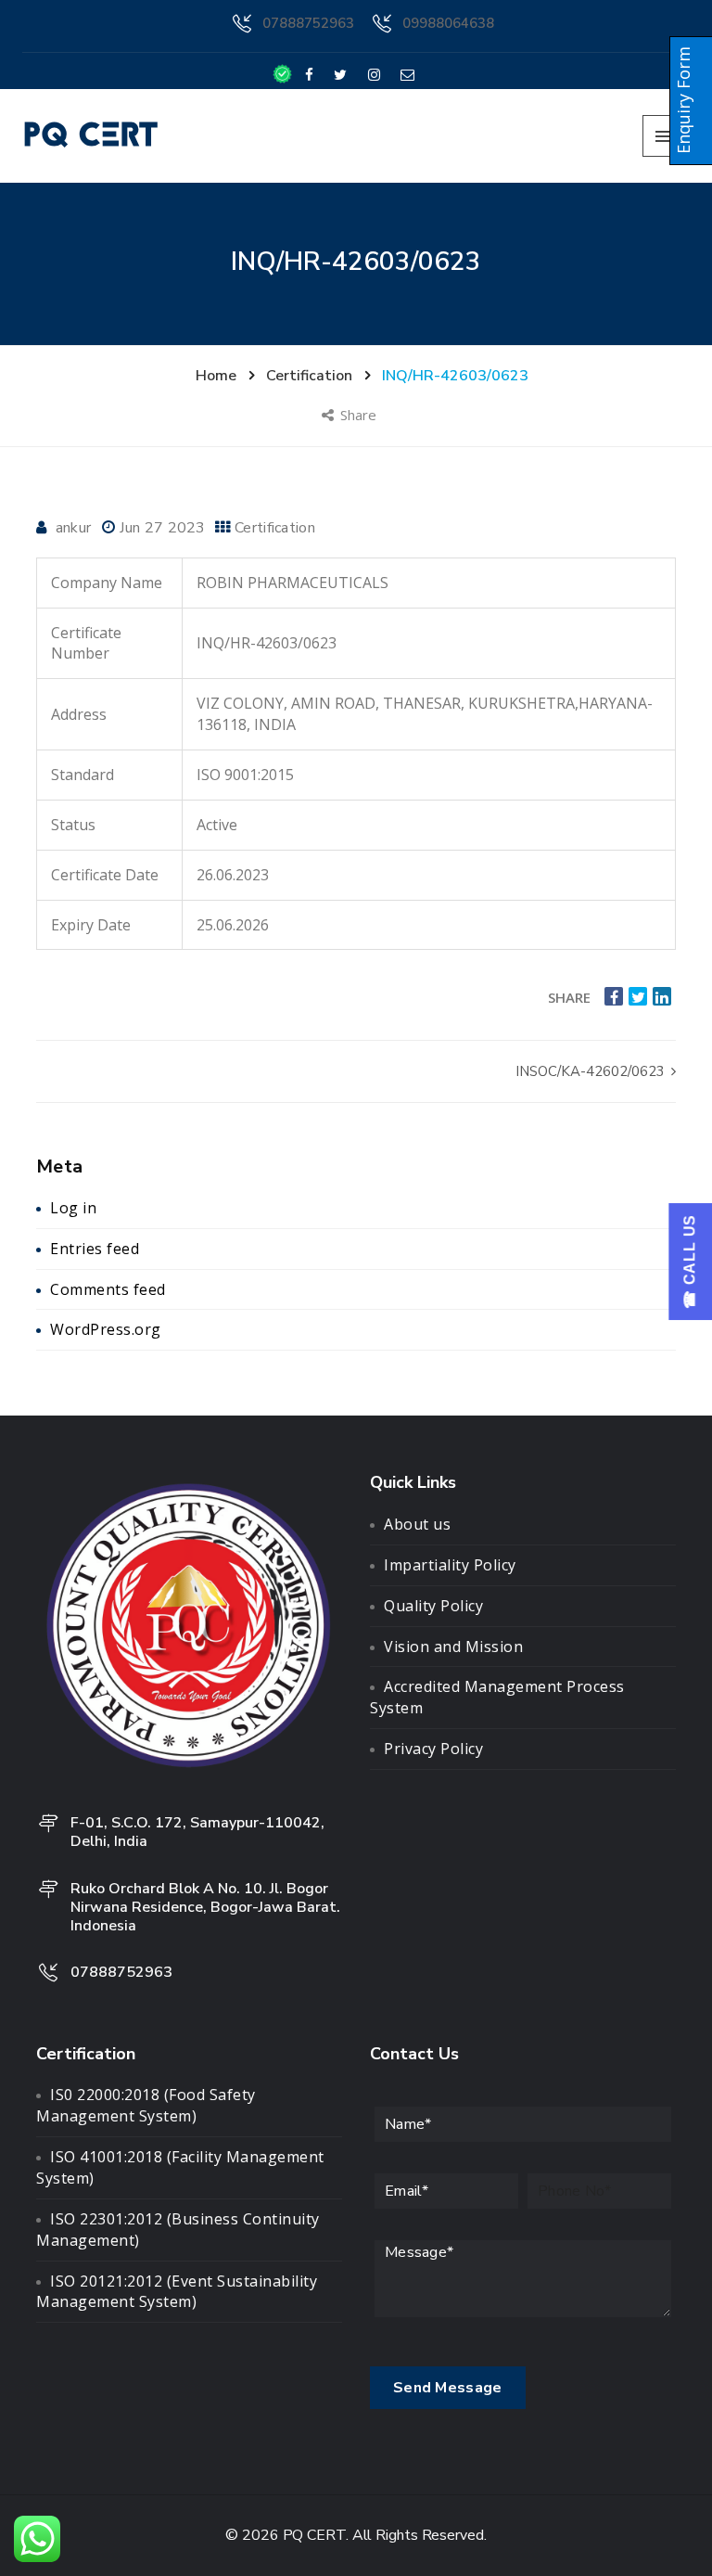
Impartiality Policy (450, 1565)
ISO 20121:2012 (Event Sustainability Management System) (177, 2292)
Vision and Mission (453, 1647)
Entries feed (95, 1249)
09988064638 (448, 23)
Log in (73, 1208)
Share (360, 415)
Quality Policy (433, 1606)
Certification (275, 528)
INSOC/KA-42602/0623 (592, 1071)
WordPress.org (106, 1329)
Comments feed (108, 1289)
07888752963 (308, 23)
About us (417, 1524)
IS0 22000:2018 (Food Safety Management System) (146, 2105)
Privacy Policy (433, 1749)
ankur (74, 528)
